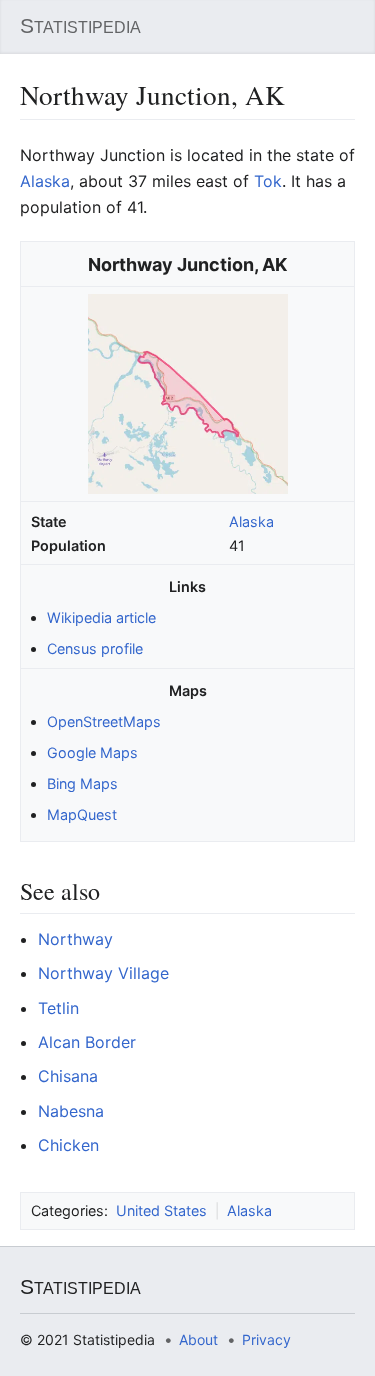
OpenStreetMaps (104, 721)
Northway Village (103, 973)
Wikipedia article (101, 617)
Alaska (251, 521)
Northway (75, 939)
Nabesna (71, 1111)
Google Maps (92, 752)
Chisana (68, 1076)
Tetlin (58, 1008)
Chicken (68, 1145)
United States (161, 1210)
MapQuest (82, 814)
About (198, 1339)
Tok (268, 181)
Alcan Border (87, 1042)
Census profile (95, 648)
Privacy (266, 1339)
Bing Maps (82, 783)
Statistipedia (80, 26)
